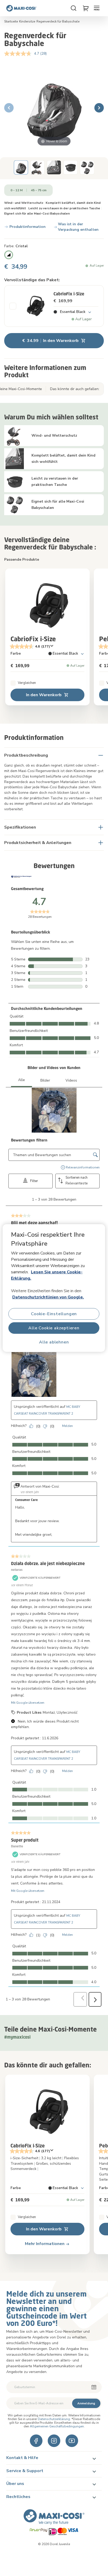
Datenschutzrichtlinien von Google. (48, 1297)
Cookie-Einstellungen (54, 1314)
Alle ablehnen (54, 1342)
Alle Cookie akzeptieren (54, 1328)
